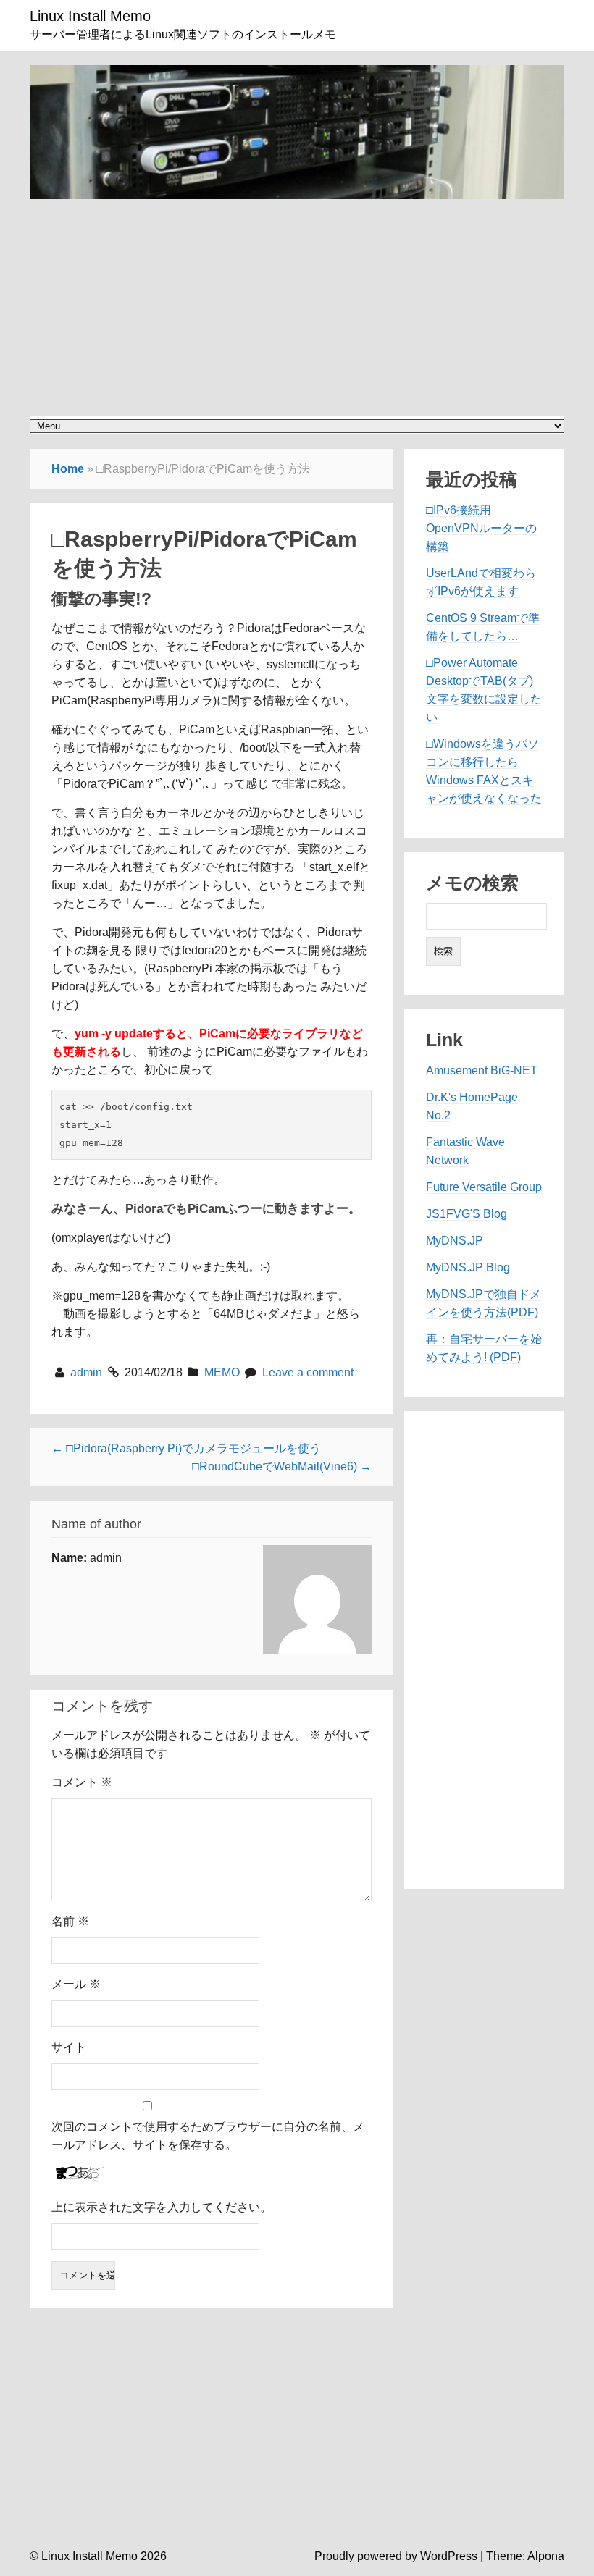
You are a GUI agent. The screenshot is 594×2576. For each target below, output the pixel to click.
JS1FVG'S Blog (467, 1214)
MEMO (222, 1372)
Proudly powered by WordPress (396, 2556)
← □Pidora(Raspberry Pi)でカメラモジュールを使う (186, 1448)
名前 (70, 1921)
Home (68, 469)
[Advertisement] (297, 300)
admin (88, 1372)
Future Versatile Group (484, 1187)
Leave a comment (308, 1372)
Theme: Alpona (525, 2556)
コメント (82, 1782)
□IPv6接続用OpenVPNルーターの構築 (481, 528)
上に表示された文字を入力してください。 (162, 2207)
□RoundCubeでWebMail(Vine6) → (282, 1466)
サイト (69, 2047)
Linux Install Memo (90, 16)
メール (76, 1984)
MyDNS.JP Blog (468, 1267)
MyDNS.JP (455, 1241)
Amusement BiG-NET (482, 1070)
